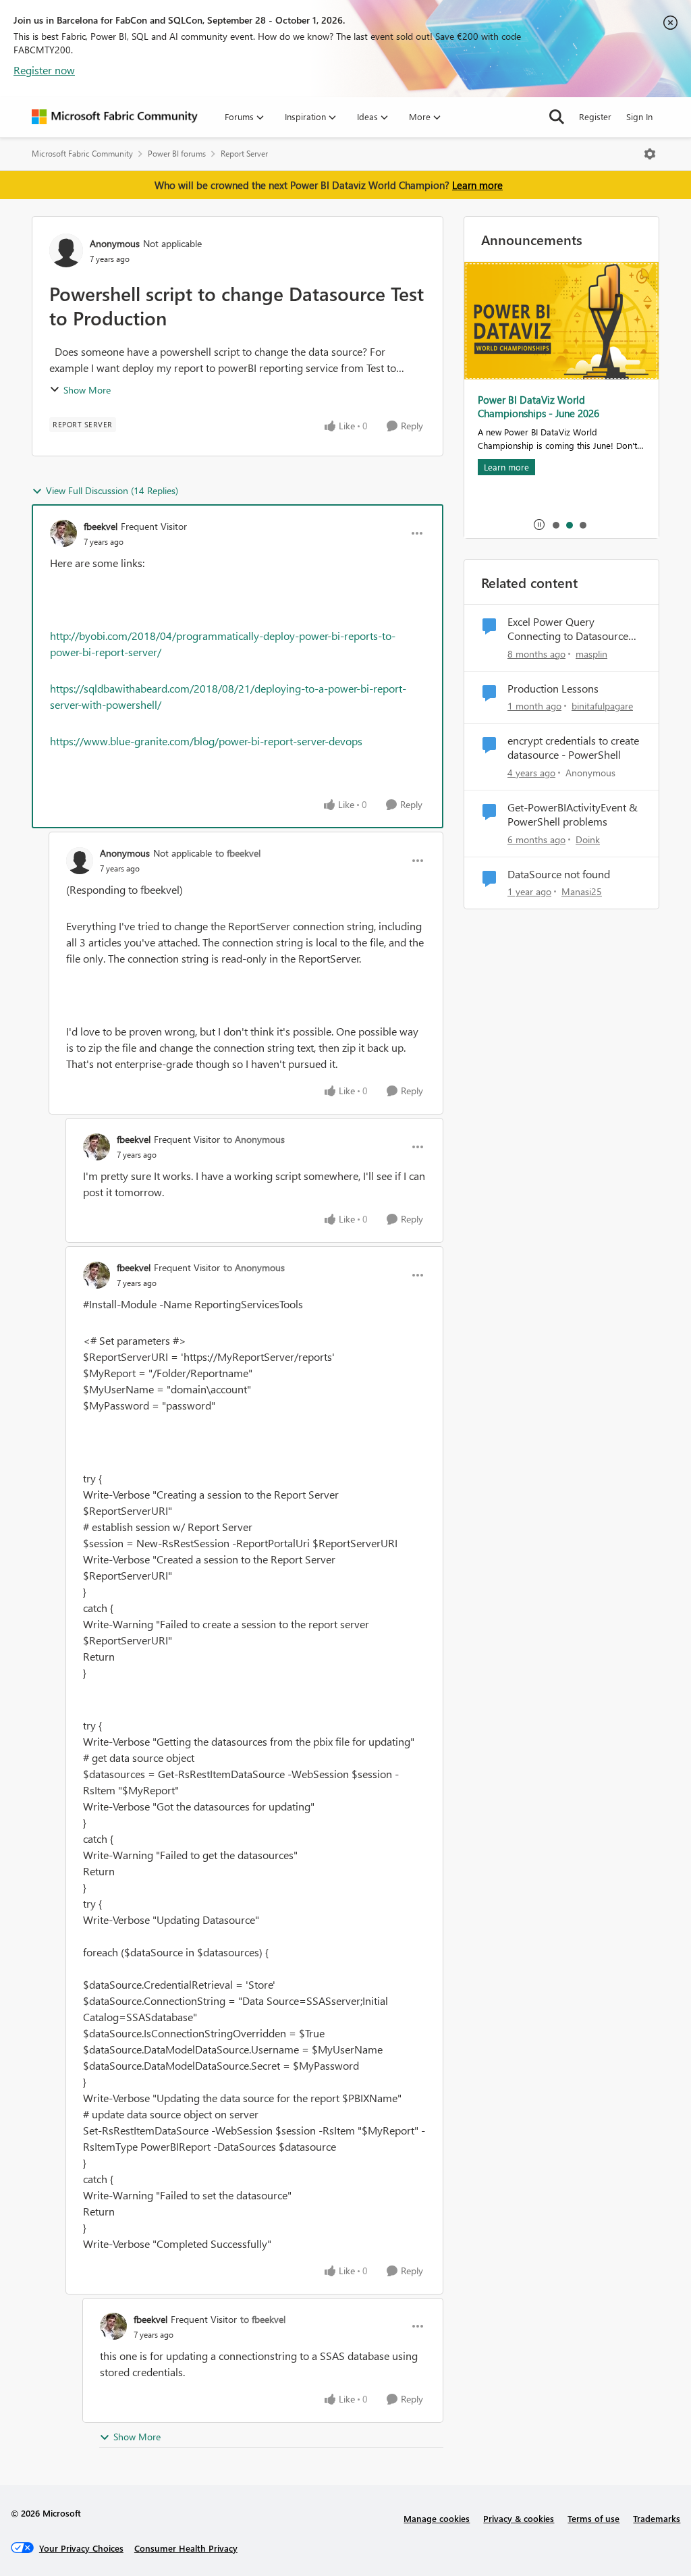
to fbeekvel (238, 853)
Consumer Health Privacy (186, 2548)
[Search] (557, 117)
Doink (588, 839)
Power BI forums (177, 154)
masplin (591, 654)
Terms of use (593, 2518)
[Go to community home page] (115, 117)
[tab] (555, 525)
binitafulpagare (602, 706)
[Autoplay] (539, 525)
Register (595, 116)
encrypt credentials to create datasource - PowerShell (573, 748)
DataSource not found (559, 874)
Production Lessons (553, 689)
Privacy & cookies (519, 2518)
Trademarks (657, 2518)
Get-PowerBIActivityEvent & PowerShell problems (573, 814)
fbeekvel (101, 526)
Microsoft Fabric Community (82, 154)
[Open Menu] (650, 154)
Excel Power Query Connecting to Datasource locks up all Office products (571, 629)
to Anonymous (254, 1139)
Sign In (639, 116)
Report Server (244, 154)
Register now (44, 70)
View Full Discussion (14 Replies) (112, 490)
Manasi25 (582, 891)
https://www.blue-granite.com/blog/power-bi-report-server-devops (206, 741)
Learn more (477, 185)
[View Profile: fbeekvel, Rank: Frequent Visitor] (63, 533)
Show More (87, 390)
